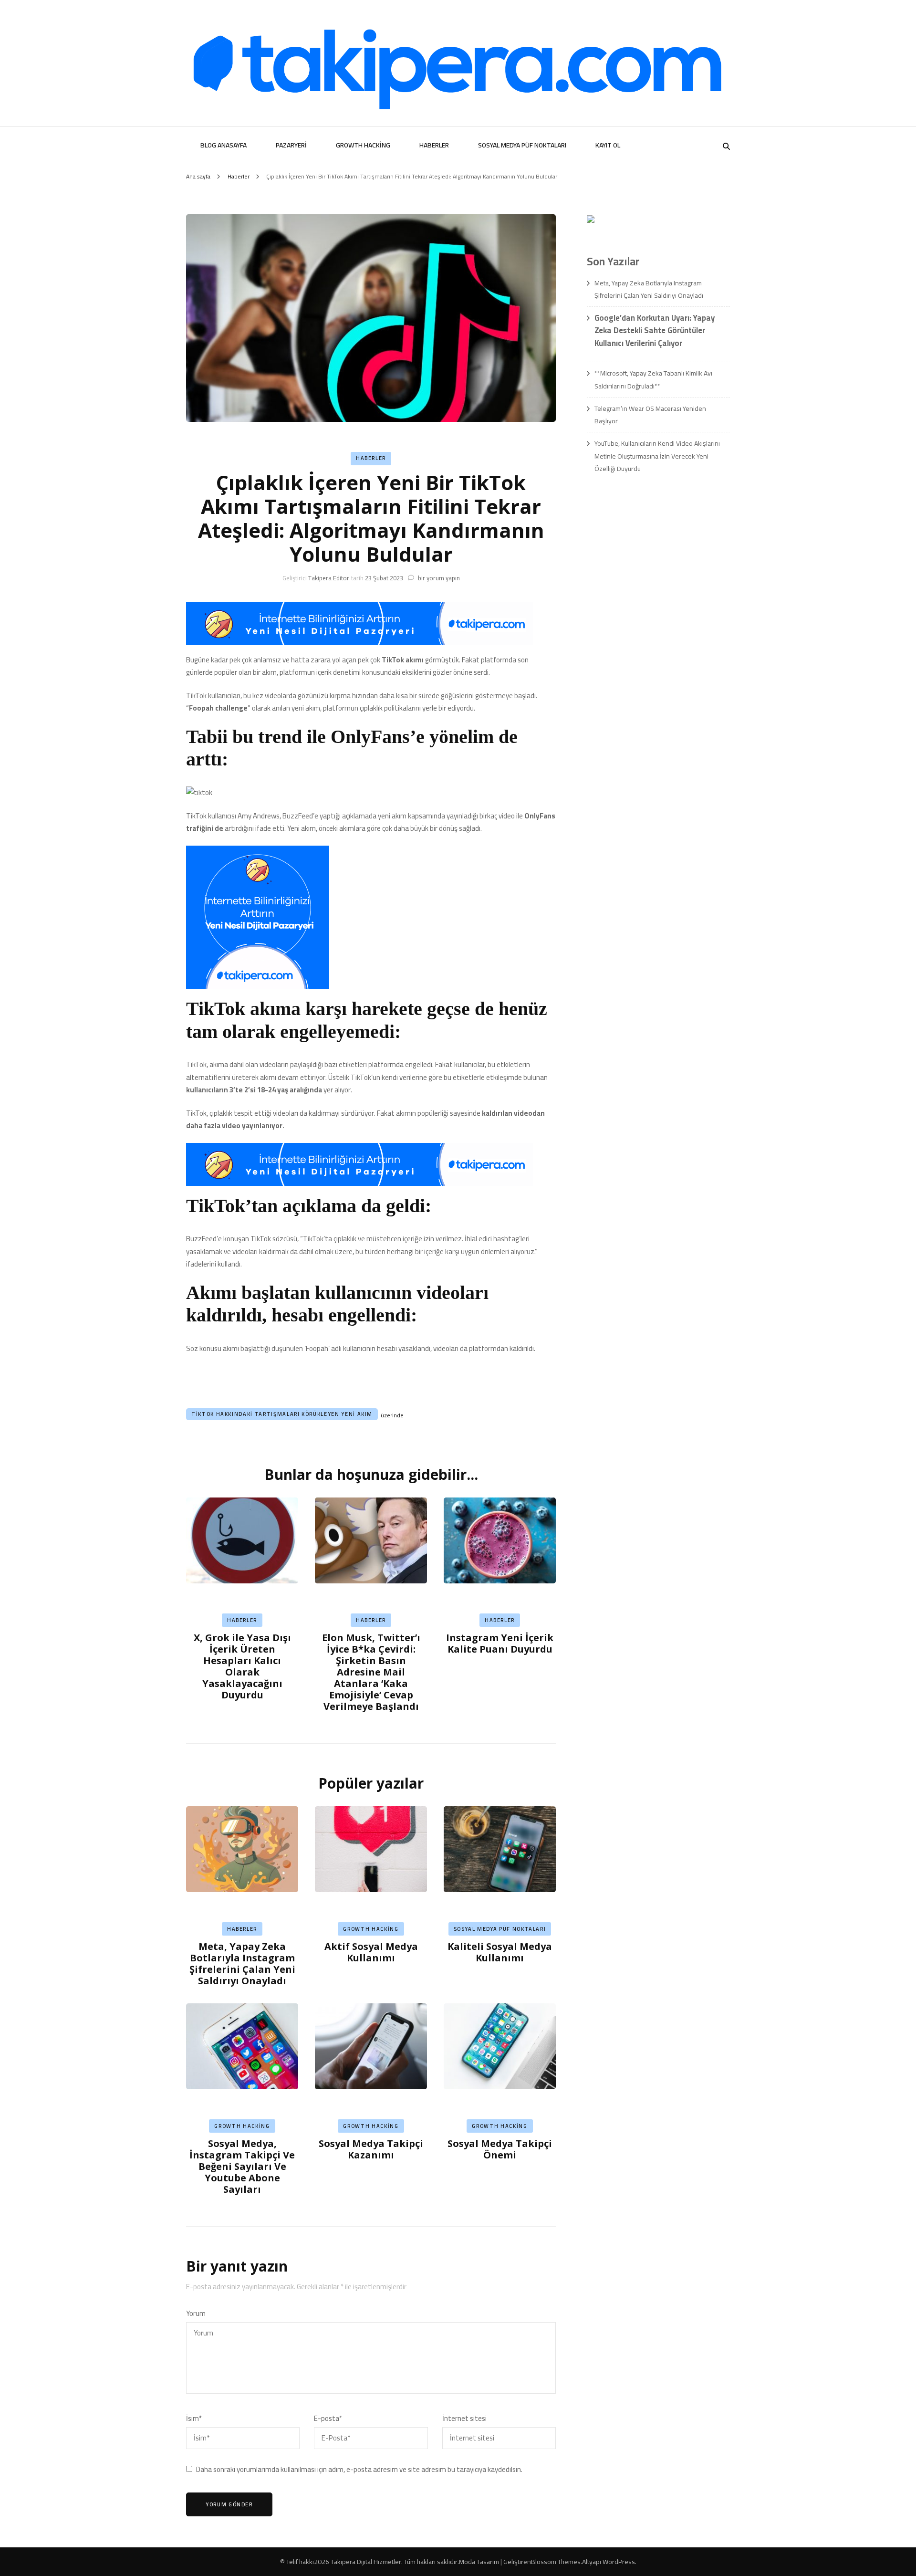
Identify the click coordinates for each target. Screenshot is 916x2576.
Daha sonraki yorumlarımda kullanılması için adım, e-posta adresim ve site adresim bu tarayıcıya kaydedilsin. (359, 2470)
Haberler (434, 145)
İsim (194, 2419)
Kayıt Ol (608, 145)
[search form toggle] (726, 146)
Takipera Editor (329, 578)
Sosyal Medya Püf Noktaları (522, 145)
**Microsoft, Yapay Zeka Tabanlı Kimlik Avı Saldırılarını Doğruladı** (653, 379)
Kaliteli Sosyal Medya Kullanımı (500, 1952)
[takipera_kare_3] (258, 986)
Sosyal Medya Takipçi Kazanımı (371, 2149)
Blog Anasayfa (224, 145)
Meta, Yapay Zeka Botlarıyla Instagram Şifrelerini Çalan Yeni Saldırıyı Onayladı (242, 1963)
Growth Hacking (363, 145)
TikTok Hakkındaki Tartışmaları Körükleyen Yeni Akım (282, 1414)
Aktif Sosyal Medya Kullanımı (371, 1952)
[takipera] (360, 643)
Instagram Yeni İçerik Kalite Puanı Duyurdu (500, 1643)
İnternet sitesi (464, 2419)
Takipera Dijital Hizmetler (366, 2562)
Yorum (196, 2314)
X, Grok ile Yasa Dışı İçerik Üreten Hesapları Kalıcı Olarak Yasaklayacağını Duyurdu (242, 1666)
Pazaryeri (291, 145)
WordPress (619, 2562)
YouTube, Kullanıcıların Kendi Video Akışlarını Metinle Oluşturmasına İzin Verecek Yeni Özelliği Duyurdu (657, 456)
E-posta (328, 2419)
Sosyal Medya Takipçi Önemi (500, 2149)
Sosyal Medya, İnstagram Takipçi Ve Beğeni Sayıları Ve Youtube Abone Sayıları (242, 2166)
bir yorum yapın (438, 578)
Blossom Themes (556, 2562)
